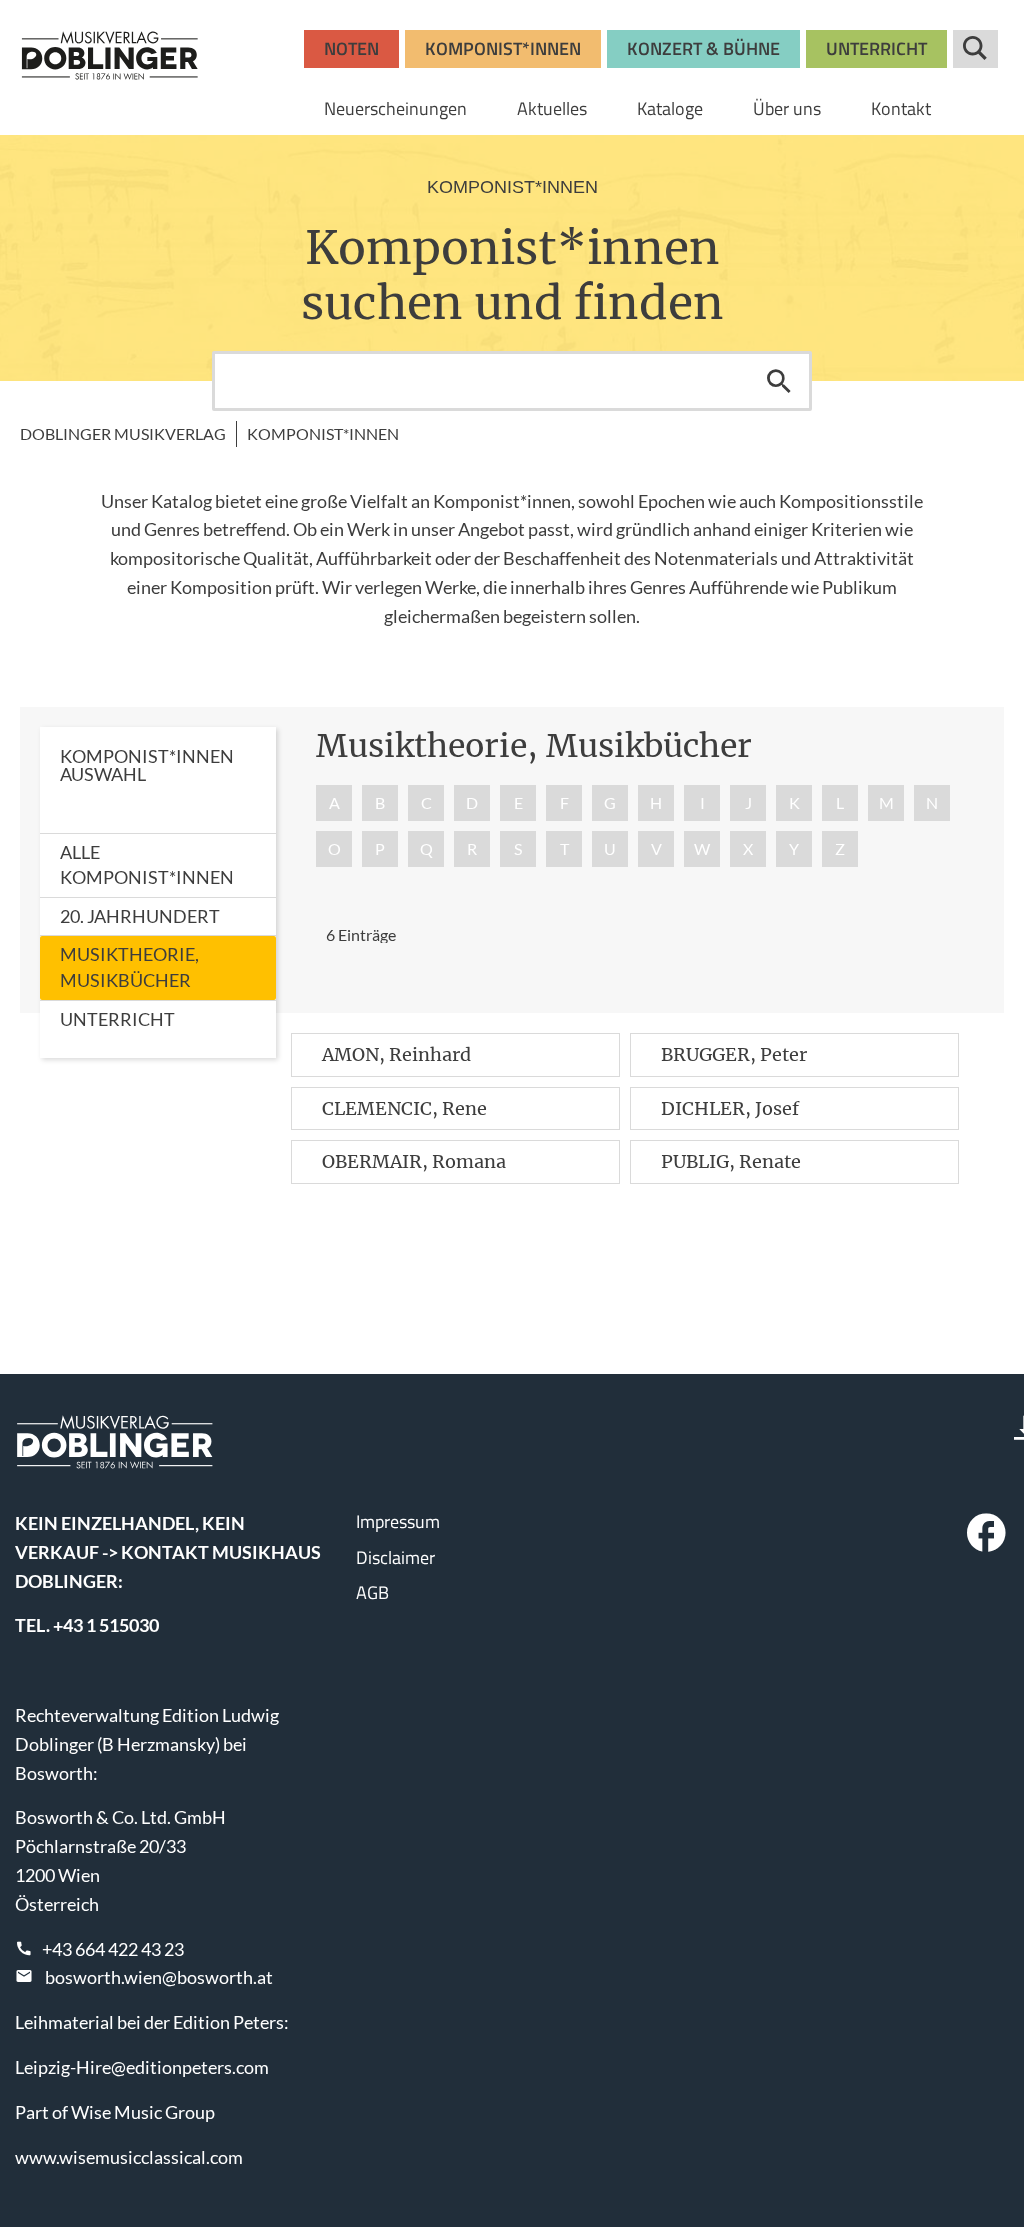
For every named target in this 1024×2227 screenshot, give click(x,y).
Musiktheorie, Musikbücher (129, 967)
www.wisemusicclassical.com (129, 2157)
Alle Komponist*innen (147, 865)
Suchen (779, 381)
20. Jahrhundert (140, 916)
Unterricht (117, 1019)
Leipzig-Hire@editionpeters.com (142, 2067)
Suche (975, 49)
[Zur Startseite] (110, 55)
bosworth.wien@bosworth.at (159, 1977)
